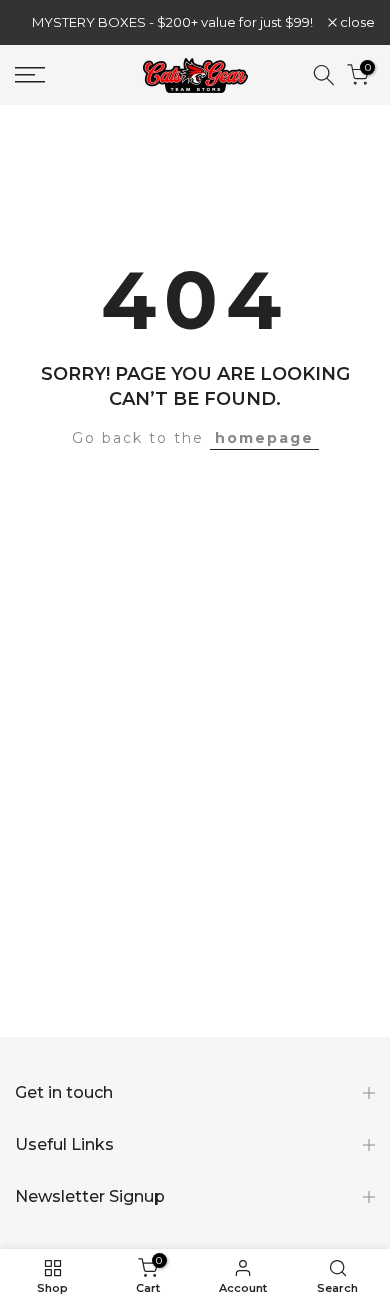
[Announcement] (171, 22)
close (356, 22)
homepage (264, 438)
